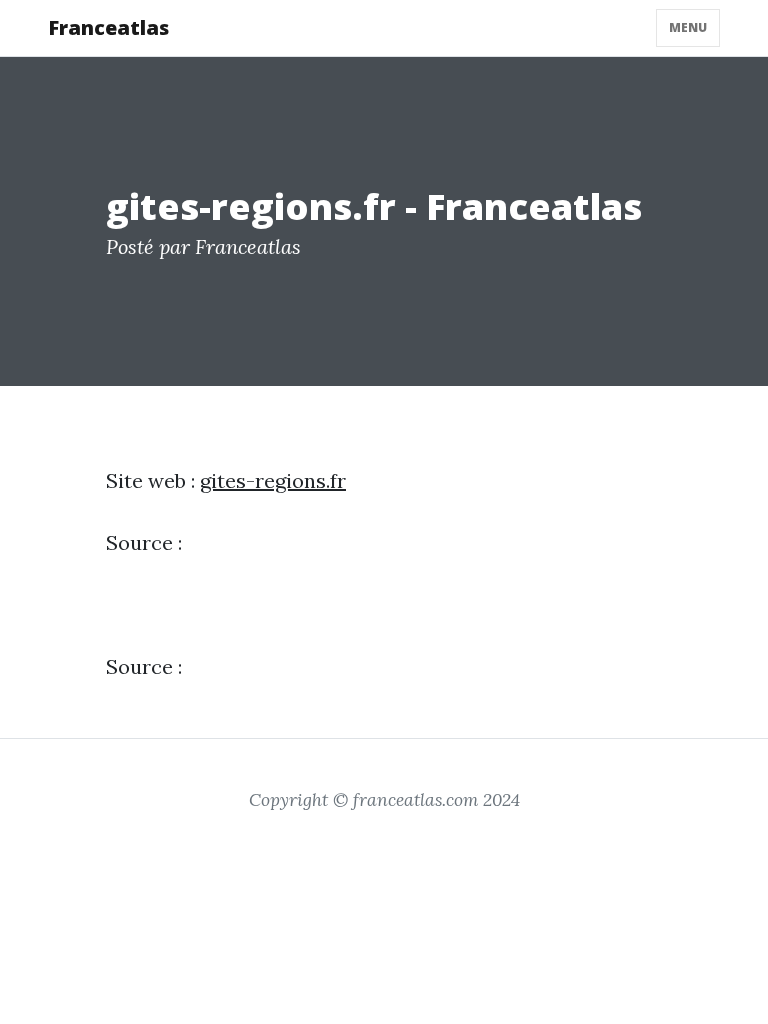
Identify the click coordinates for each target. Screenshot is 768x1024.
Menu (688, 27)
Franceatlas (108, 27)
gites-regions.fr (273, 480)
